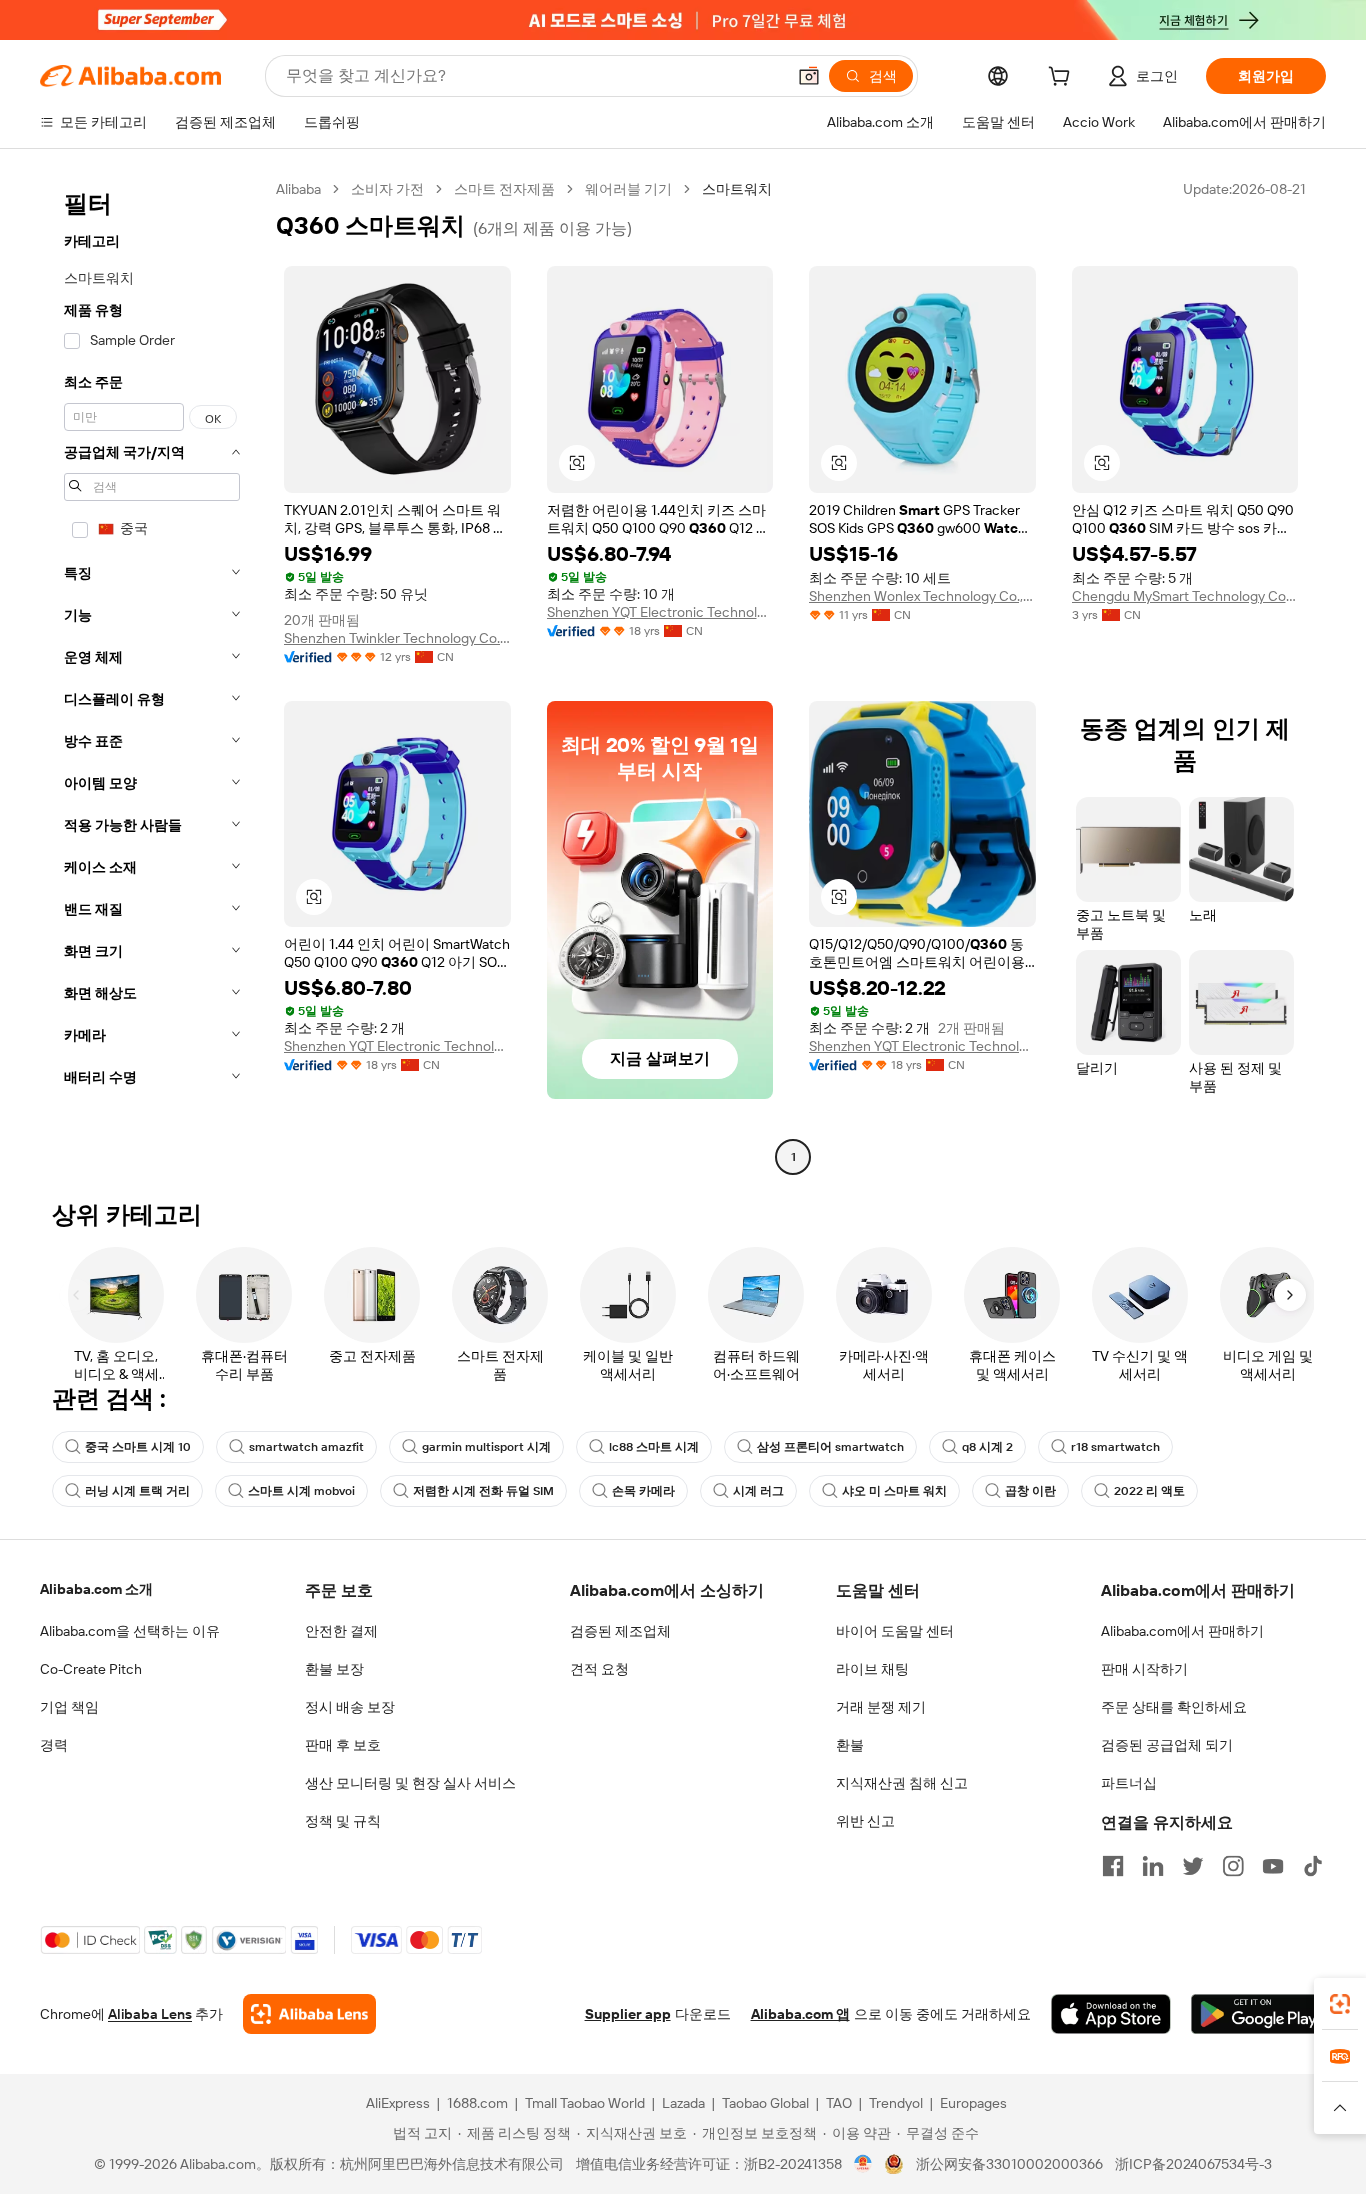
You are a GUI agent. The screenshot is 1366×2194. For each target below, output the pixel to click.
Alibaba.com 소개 (96, 1589)
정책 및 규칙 (343, 1821)
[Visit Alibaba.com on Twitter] (1193, 1866)
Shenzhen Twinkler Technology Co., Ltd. (397, 638)
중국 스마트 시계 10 (138, 1447)
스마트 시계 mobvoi (301, 1491)
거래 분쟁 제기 (881, 1707)
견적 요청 (599, 1669)
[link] (1340, 2004)
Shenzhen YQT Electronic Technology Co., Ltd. (660, 612)
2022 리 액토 (1149, 1491)
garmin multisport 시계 (486, 1447)
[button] (809, 76)
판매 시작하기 (1144, 1669)
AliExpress (398, 2103)
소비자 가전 (387, 189)
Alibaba (298, 189)
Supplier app (628, 2014)
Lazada (683, 2103)
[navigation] (152, 675)
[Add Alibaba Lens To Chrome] (309, 2014)
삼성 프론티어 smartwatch (830, 1447)
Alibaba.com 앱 (800, 2014)
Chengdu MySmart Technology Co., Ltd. (1185, 596)
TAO (839, 2103)
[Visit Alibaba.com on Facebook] (1113, 1866)
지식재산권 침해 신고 (902, 1783)
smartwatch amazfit (306, 1447)
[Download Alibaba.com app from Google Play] (1258, 2014)
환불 (850, 1745)
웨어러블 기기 (628, 189)
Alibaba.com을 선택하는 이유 (130, 1631)
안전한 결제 (341, 1631)
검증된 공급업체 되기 (1167, 1745)
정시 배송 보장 (350, 1707)
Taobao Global (765, 2103)
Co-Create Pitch (91, 1669)
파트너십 (1129, 1783)
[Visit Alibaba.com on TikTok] (1313, 1866)
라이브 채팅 (872, 1669)
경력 (54, 1745)
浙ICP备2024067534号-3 (1193, 2164)
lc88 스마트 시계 (654, 1447)
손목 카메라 (643, 1491)
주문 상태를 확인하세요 (1174, 1707)
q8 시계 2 (987, 1447)
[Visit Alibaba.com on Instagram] (1233, 1866)
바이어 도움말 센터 (895, 1631)
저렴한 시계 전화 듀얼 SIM (483, 1491)
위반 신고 (865, 1821)
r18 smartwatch (1115, 1447)
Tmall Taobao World (585, 2103)
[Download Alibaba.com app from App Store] (1111, 2014)
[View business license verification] (863, 2164)
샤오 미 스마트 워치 (894, 1491)
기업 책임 (69, 1707)
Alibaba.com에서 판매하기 (1182, 1631)
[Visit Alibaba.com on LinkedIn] (1153, 1866)
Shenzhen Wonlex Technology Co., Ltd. (922, 596)
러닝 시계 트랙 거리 (137, 1491)
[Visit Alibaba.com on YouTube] (1273, 1866)
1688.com (477, 2103)
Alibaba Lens (150, 2014)
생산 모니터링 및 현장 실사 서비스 (410, 1783)
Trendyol (896, 2103)
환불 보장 (334, 1669)
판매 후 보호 (343, 1745)
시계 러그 (758, 1491)
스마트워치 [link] (737, 189)
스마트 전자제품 (504, 189)
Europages (973, 2103)
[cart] (1063, 79)
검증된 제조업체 (620, 1631)
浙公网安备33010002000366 (1009, 2164)
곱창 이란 (1030, 1491)
